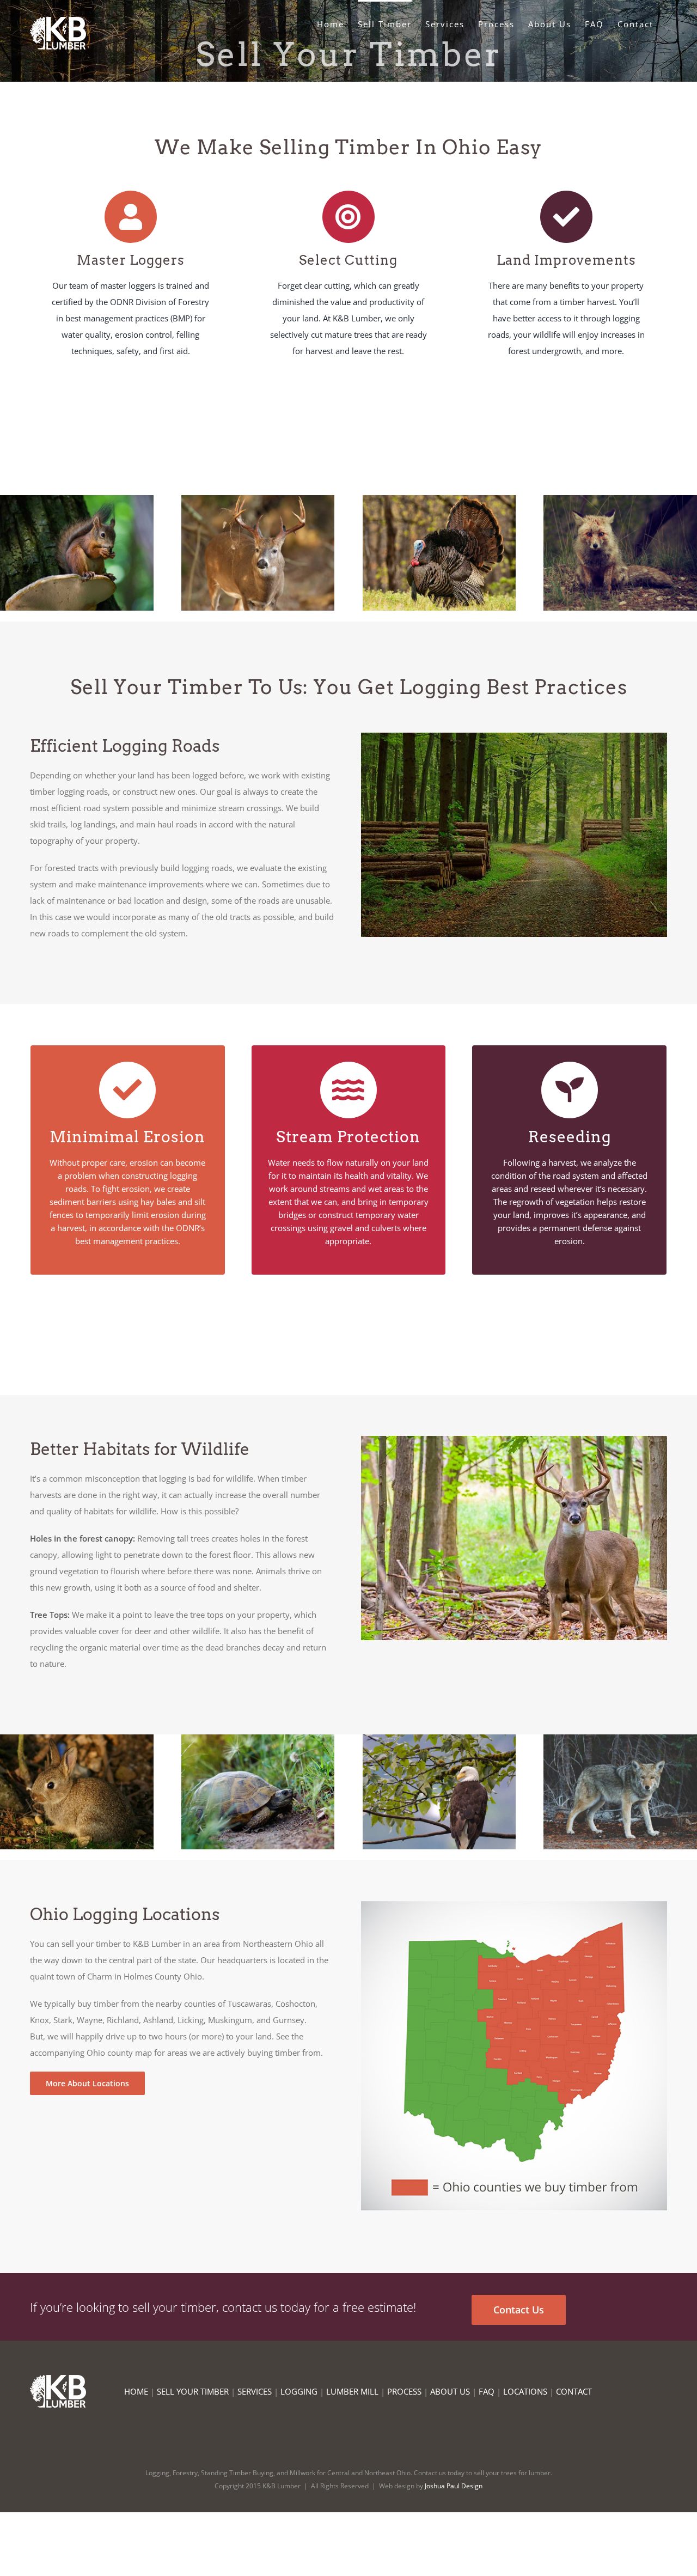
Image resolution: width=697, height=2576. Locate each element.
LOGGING (299, 2391)
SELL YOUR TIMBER (193, 2391)
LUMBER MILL (352, 2391)
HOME (136, 2391)
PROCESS (404, 2391)
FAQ (487, 2391)
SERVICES (255, 2391)
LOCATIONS (525, 2391)
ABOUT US (450, 2391)
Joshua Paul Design (454, 2486)
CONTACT (574, 2391)
